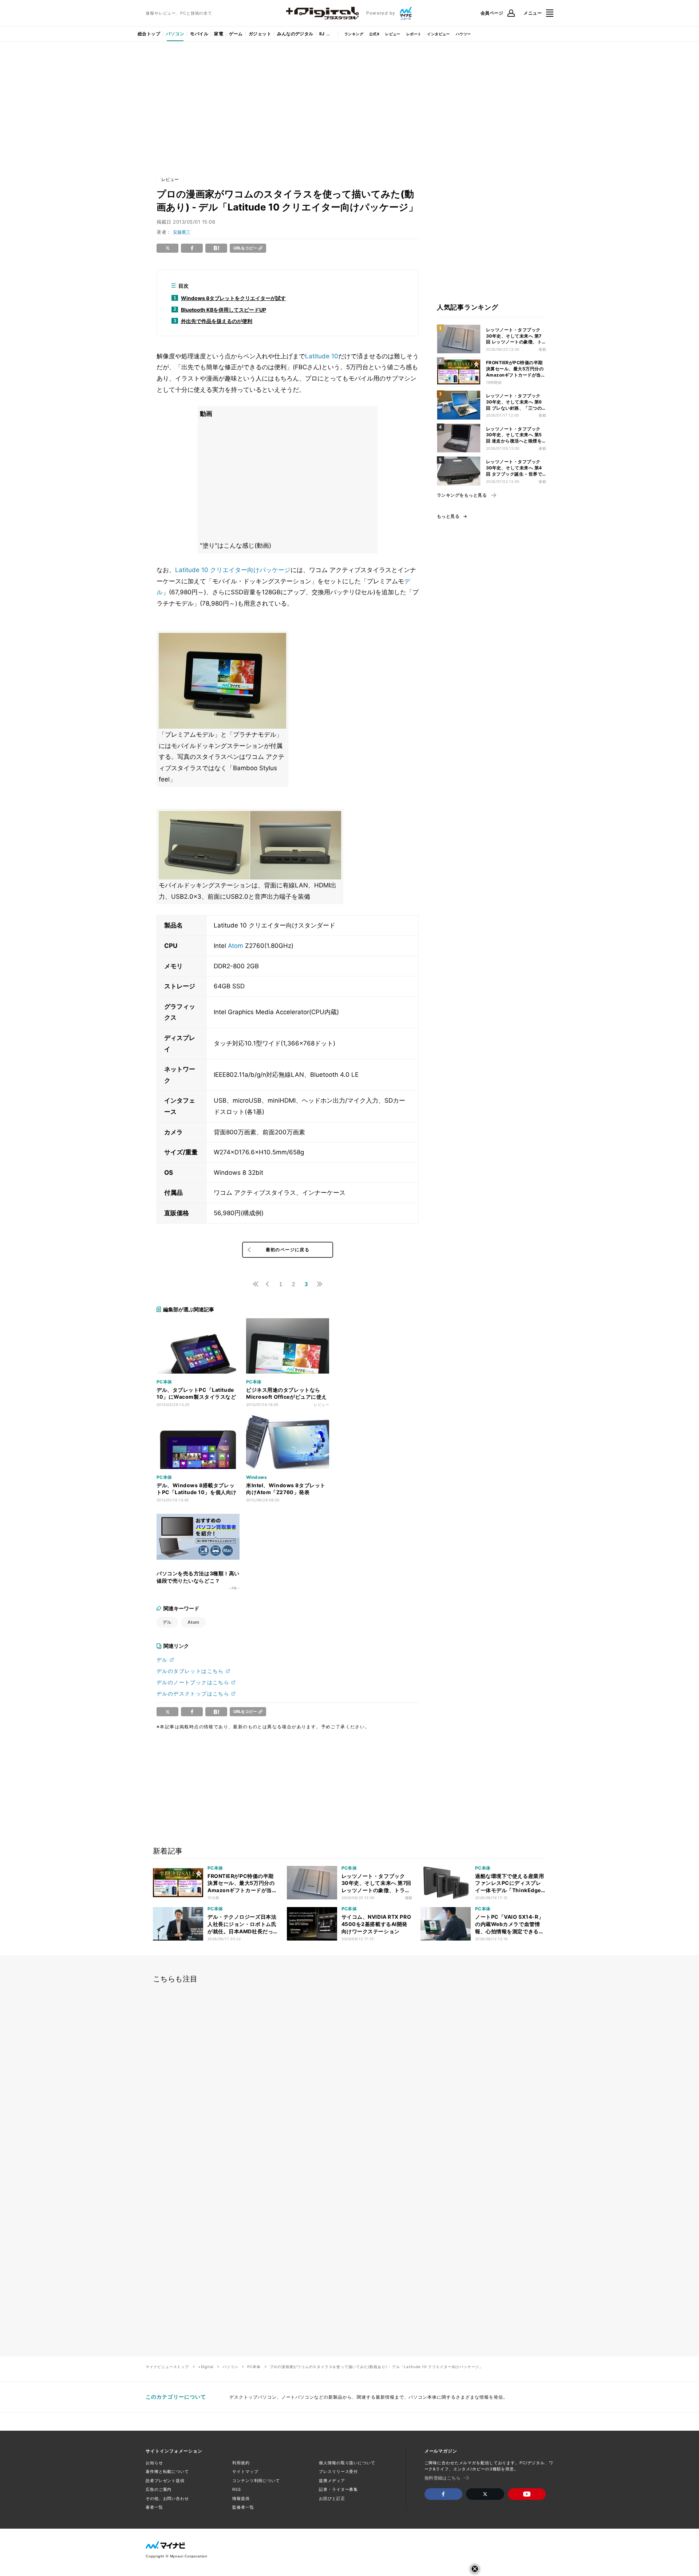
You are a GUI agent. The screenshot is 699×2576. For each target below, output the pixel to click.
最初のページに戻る (288, 1250)
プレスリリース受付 (338, 2471)
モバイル (199, 34)
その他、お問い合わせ (167, 2498)
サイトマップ (245, 2471)
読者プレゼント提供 (165, 2481)
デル (167, 1622)
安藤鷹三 (182, 232)
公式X (374, 34)
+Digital (206, 2367)
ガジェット (260, 34)
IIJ (322, 34)
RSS (237, 2489)
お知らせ (154, 2463)
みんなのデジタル (295, 34)
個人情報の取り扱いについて (347, 2463)
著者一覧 (154, 2507)
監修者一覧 (243, 2507)
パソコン (175, 34)
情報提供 (241, 2498)
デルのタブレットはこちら (190, 1671)
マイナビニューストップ (167, 2367)
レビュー (393, 34)
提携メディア (332, 2481)
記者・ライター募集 (338, 2489)
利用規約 (241, 2463)
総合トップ (149, 34)
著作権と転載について (167, 2471)
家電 (219, 34)
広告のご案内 (159, 2489)
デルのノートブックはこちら (193, 1682)
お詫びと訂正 (332, 2498)
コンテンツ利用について (256, 2481)
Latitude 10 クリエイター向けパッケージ (233, 570)
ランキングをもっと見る (462, 495)
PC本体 (254, 2367)
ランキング (354, 34)
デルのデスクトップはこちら (193, 1693)
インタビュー (438, 34)
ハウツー (463, 34)
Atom (236, 946)
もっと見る (448, 516)
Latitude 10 (322, 356)
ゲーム (236, 34)
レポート (414, 34)
